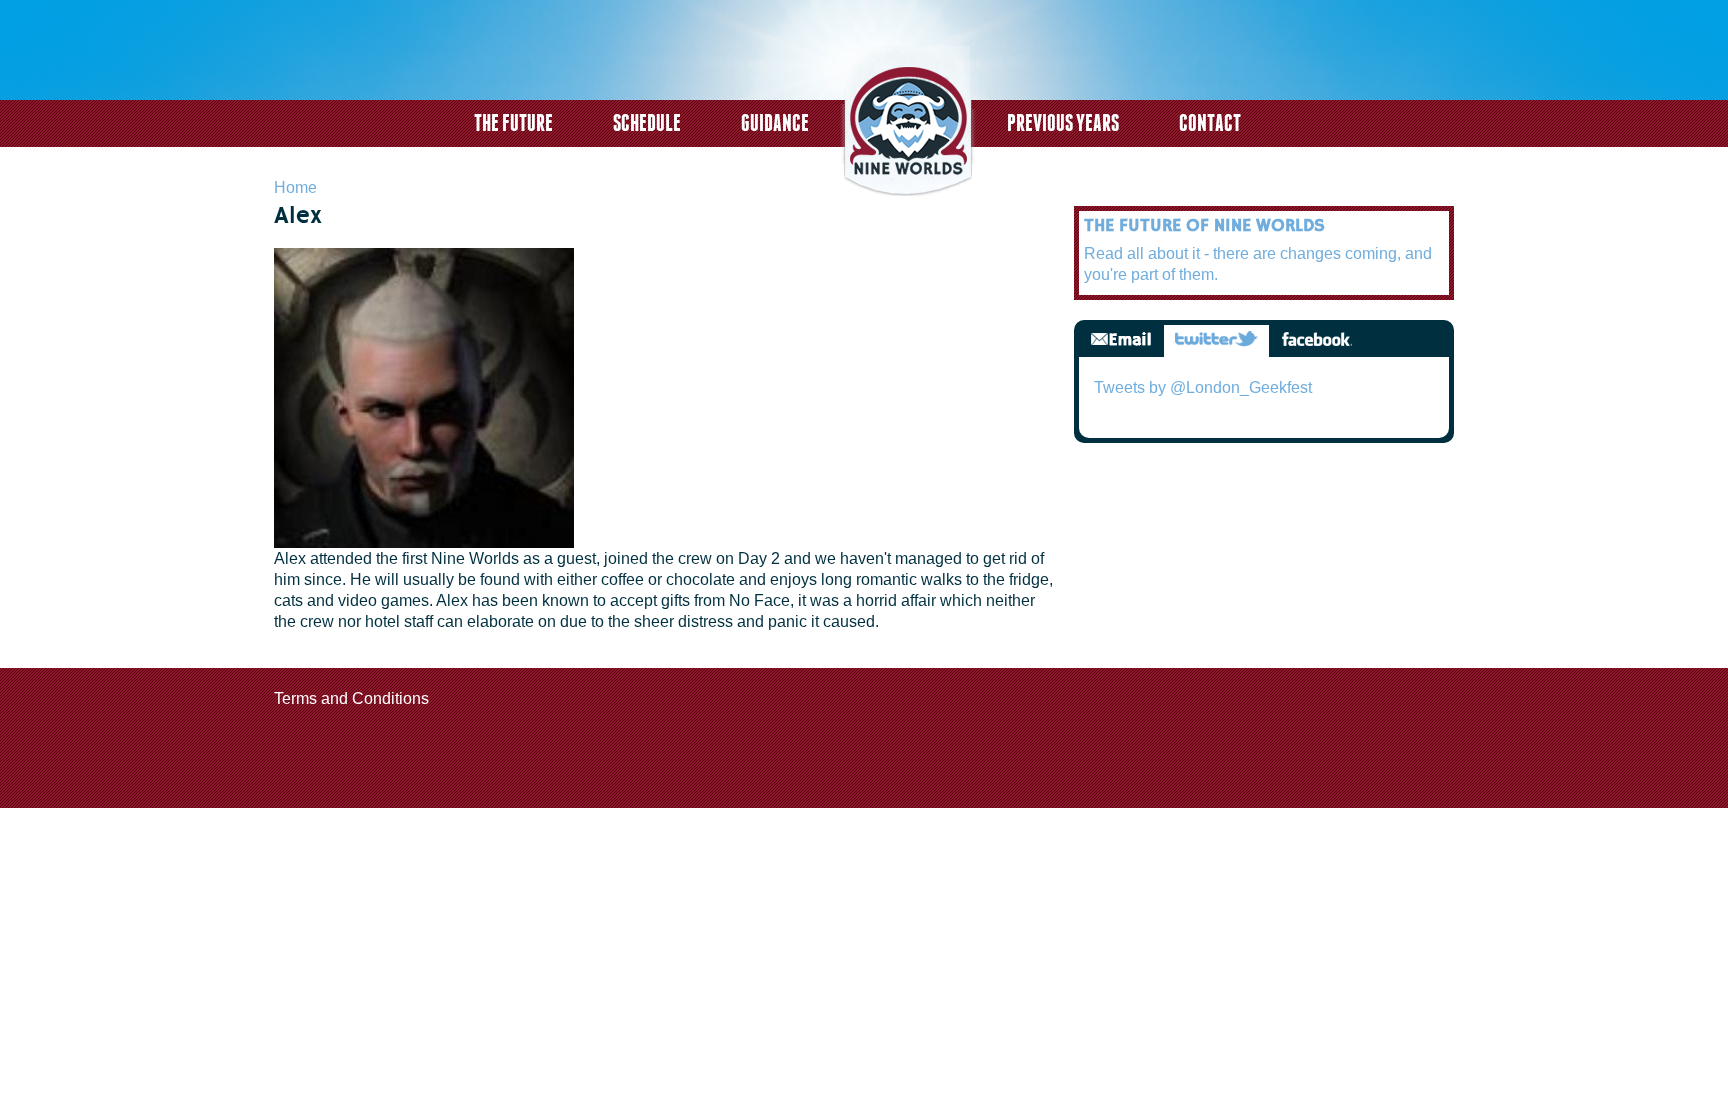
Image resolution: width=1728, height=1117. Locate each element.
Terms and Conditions (351, 698)
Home (295, 187)
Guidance (775, 122)
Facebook (1316, 340)
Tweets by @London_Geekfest (1203, 387)
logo (908, 123)
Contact (1210, 122)
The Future (513, 122)
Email (1121, 340)
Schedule (647, 122)
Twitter (1216, 340)
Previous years (1063, 122)
